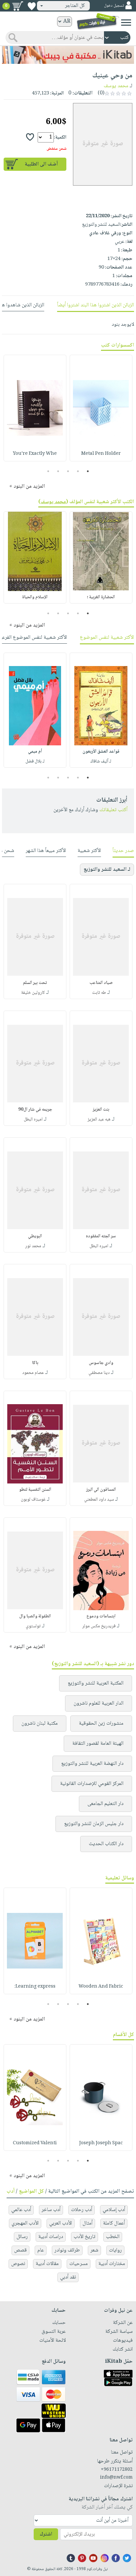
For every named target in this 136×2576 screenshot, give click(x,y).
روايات (115, 2250)
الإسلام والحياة (35, 597)
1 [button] (88, 471)
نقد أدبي (68, 2277)
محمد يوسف (116, 86)
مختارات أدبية (112, 2264)
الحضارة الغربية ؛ (101, 597)
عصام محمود (33, 1373)
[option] (101, 408)
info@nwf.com (116, 2478)
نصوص (18, 2264)
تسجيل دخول (114, 6)
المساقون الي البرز (101, 1490)
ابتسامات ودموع (101, 1616)
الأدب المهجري (25, 2223)
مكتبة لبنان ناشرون (40, 1724)
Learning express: (35, 1987)
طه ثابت (99, 993)
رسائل (22, 2237)
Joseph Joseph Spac (101, 2143)
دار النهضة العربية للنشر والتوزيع (92, 1764)
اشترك (46, 2534)
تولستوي (33, 1626)
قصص (20, 2250)
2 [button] (78, 471)
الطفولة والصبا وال (35, 1616)
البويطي (35, 1236)
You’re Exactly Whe (35, 454)
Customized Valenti (35, 2143)
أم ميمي (35, 752)
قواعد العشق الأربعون (101, 752)
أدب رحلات (82, 2210)
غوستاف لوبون (33, 1500)
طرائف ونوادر (67, 2250)
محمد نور (33, 1246)
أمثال (87, 2223)
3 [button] (68, 471)
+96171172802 (117, 2470)
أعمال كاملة (114, 2223)
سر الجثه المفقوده (101, 1236)
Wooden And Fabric (101, 1987)
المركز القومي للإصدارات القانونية (92, 1784)
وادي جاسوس (101, 1363)
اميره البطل (33, 1120)
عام (41, 2250)
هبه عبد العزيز (99, 1120)
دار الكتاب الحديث (106, 1844)
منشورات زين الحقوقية (101, 1724)
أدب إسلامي (114, 2210)
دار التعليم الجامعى (105, 1804)
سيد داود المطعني (99, 1500)
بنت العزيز (101, 1110)
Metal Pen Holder (101, 454)
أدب (11, 2191)
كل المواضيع (31, 2191)
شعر (94, 2250)
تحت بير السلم (35, 983)
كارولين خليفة (33, 993)
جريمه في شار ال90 (35, 1110)
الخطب (113, 2237)
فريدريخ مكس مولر (99, 1626)
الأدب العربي (61, 2223)
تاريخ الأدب (85, 2237)
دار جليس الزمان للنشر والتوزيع (94, 1824)
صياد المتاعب (101, 983)
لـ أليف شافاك (101, 761)
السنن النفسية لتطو (35, 1490)
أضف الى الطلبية (41, 164)
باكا (35, 1363)
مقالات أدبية (47, 2264)
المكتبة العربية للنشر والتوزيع (96, 1683)
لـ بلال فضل (35, 761)
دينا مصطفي (99, 1373)
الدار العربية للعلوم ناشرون (99, 1703)
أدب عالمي (21, 2210)
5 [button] (48, 471)
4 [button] (58, 471)
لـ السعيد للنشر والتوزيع (107, 870)
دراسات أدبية (51, 2237)
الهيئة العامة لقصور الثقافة (98, 1744)
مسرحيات (79, 2264)
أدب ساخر (51, 2210)
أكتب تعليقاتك (113, 810)
